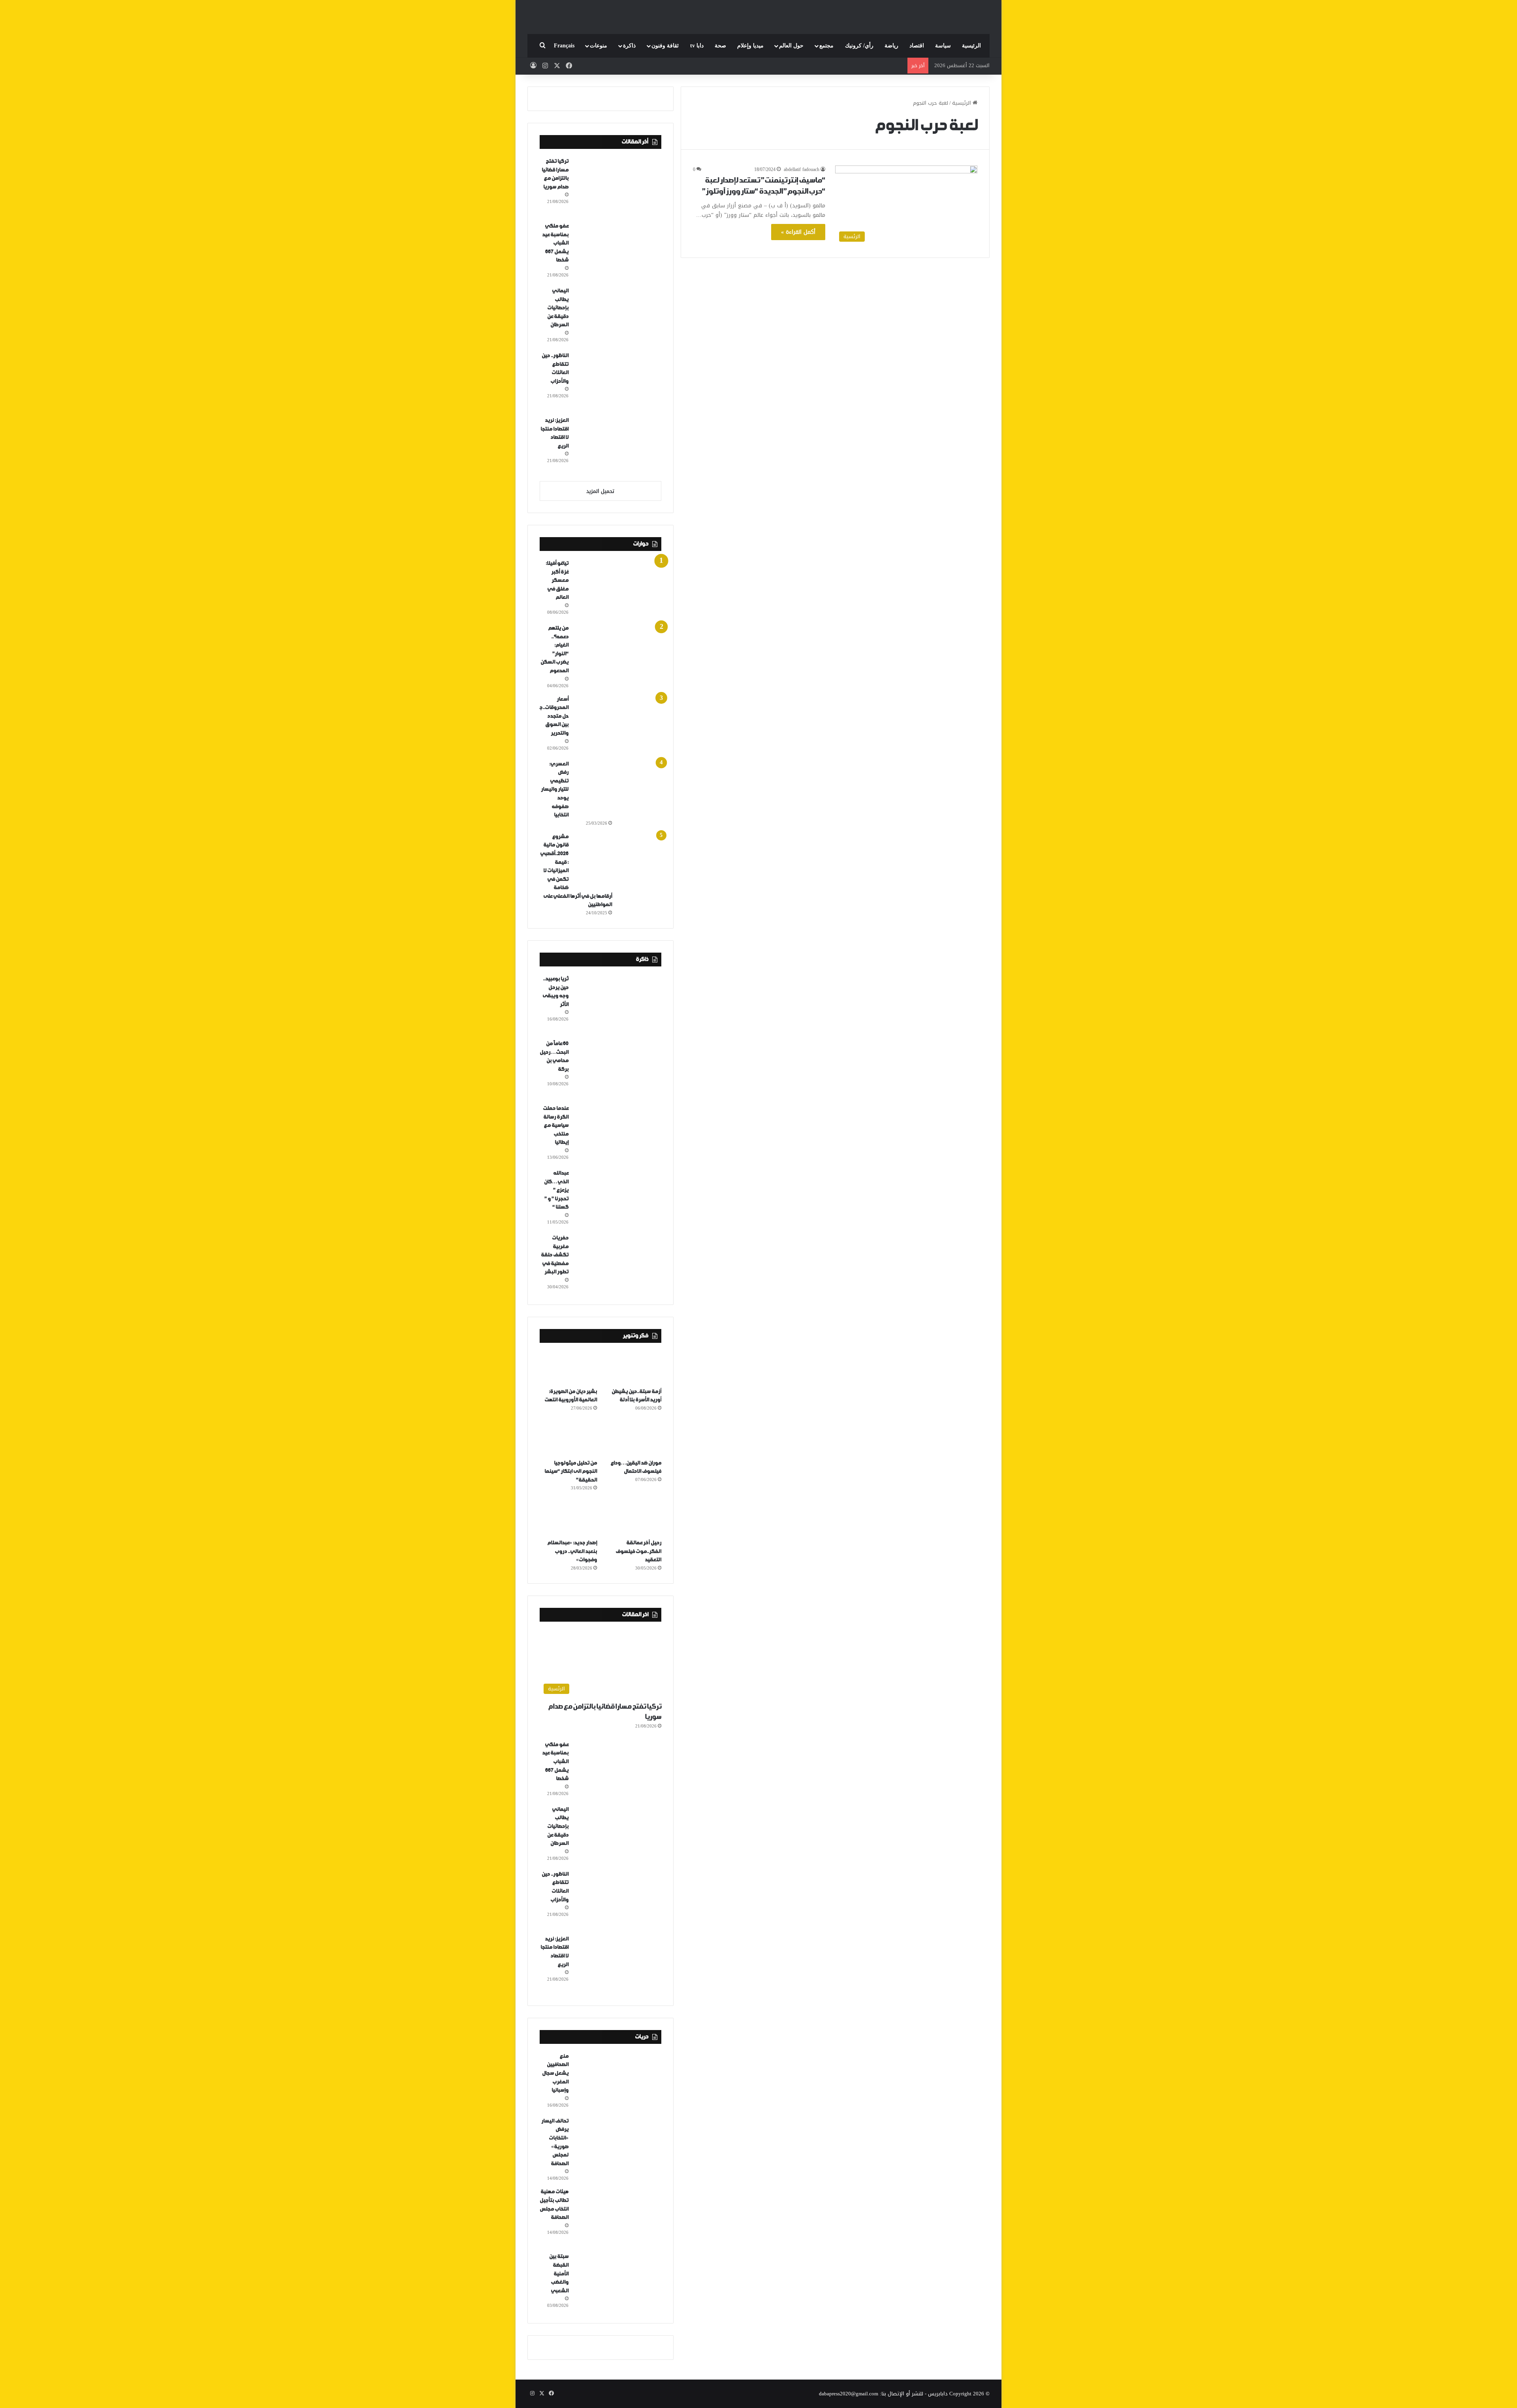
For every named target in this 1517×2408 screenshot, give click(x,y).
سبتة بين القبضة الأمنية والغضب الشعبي (559, 2274)
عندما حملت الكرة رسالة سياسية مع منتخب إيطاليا (556, 1125)
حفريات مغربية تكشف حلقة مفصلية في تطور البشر (555, 1255)
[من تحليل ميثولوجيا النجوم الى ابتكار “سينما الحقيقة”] (568, 1438)
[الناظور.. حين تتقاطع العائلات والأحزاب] (618, 381)
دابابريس (938, 2394)
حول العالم (791, 46)
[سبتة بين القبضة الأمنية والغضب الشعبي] (618, 2282)
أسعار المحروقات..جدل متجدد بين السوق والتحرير (554, 716)
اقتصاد (917, 46)
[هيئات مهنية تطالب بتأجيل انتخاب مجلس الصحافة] (618, 2217)
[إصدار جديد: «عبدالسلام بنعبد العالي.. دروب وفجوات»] (568, 1518)
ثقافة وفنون (665, 46)
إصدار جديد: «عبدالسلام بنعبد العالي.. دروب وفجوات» (572, 1551)
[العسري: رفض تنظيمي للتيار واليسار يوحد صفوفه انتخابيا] (618, 789)
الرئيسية (971, 46)
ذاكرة (629, 46)
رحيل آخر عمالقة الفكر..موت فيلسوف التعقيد (638, 1551)
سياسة (943, 46)
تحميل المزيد (600, 491)
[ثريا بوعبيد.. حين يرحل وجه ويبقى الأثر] (618, 1004)
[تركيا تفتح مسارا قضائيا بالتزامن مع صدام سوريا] (618, 186)
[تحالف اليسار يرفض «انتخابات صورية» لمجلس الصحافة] (618, 2146)
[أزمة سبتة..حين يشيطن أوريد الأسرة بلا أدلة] (633, 1367)
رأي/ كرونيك (859, 46)
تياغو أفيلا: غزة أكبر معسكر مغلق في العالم (557, 580)
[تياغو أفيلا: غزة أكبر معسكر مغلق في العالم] (618, 588)
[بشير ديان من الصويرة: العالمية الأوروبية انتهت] (568, 1367)
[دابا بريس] (758, 13)
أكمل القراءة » (798, 232)
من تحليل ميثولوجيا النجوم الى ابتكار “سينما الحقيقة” (571, 1472)
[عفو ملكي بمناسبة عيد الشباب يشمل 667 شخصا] (618, 251)
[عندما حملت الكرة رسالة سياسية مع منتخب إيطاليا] (618, 1134)
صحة (720, 46)
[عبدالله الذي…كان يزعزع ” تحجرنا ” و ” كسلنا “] (618, 1198)
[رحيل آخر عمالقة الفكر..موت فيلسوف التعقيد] (633, 1518)
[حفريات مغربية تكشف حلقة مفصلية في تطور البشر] (618, 1263)
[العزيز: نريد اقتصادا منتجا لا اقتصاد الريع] (618, 446)
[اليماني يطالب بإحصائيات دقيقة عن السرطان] (618, 316)
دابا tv (697, 46)
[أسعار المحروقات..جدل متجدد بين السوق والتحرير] (618, 724)
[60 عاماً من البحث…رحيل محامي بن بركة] (618, 1069)
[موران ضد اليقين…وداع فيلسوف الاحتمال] (633, 1438)
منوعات (599, 46)
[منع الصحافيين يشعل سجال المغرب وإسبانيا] (618, 2081)
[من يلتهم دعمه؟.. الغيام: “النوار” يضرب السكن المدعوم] (618, 653)
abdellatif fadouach (802, 169)
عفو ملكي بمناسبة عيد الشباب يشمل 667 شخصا (555, 243)
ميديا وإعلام (750, 46)
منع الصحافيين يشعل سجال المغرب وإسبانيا (555, 2073)
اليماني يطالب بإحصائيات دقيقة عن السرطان (558, 308)
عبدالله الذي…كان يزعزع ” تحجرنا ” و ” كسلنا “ (556, 1190)
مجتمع (826, 46)
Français (564, 46)
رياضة (891, 46)
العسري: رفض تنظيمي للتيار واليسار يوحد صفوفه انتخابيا (555, 790)
